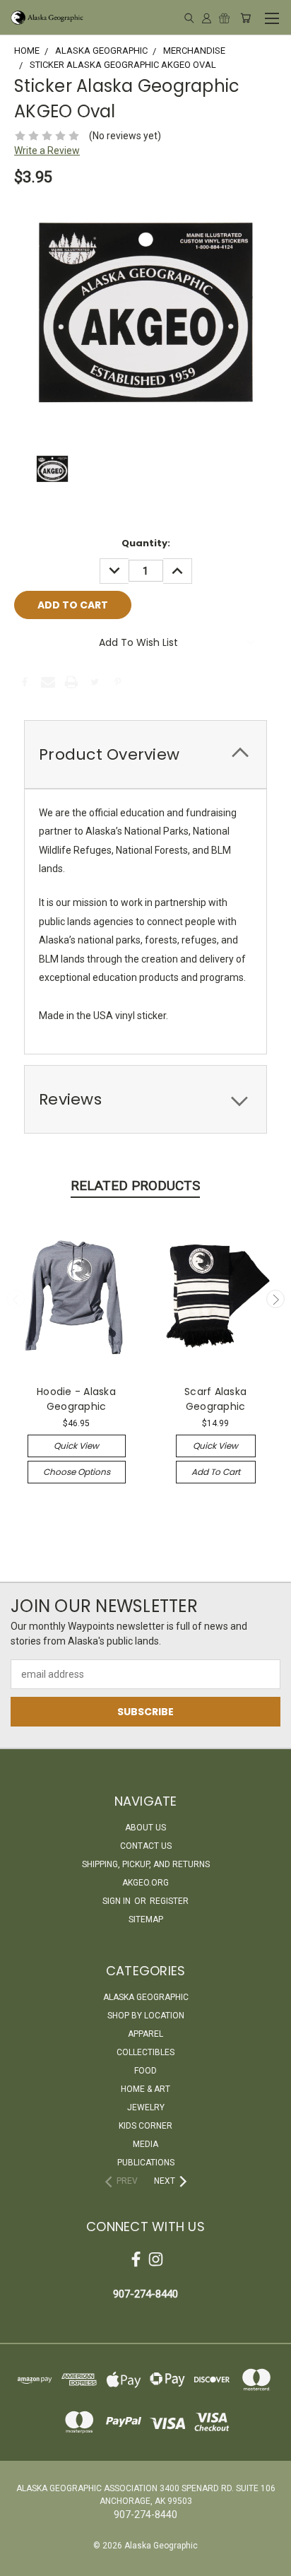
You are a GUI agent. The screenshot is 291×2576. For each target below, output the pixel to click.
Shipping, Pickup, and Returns (146, 1864)
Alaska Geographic (146, 1997)
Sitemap (146, 1919)
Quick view (76, 1446)
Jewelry (146, 2107)
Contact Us (146, 1846)
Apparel (145, 2034)
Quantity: (146, 543)
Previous (16, 1299)
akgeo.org (145, 1883)
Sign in (118, 1901)
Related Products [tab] (135, 1186)
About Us (145, 1828)
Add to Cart (216, 1472)
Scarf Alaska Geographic (215, 1399)
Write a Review (47, 151)
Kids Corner (145, 2126)
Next (275, 1299)
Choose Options (77, 1472)
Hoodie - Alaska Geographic (76, 1399)
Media (145, 2144)
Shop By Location (146, 2016)
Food (145, 2071)
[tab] (145, 754)
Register (169, 1901)
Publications (146, 2163)
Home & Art (145, 2089)
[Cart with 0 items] (245, 18)
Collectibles (145, 2052)
